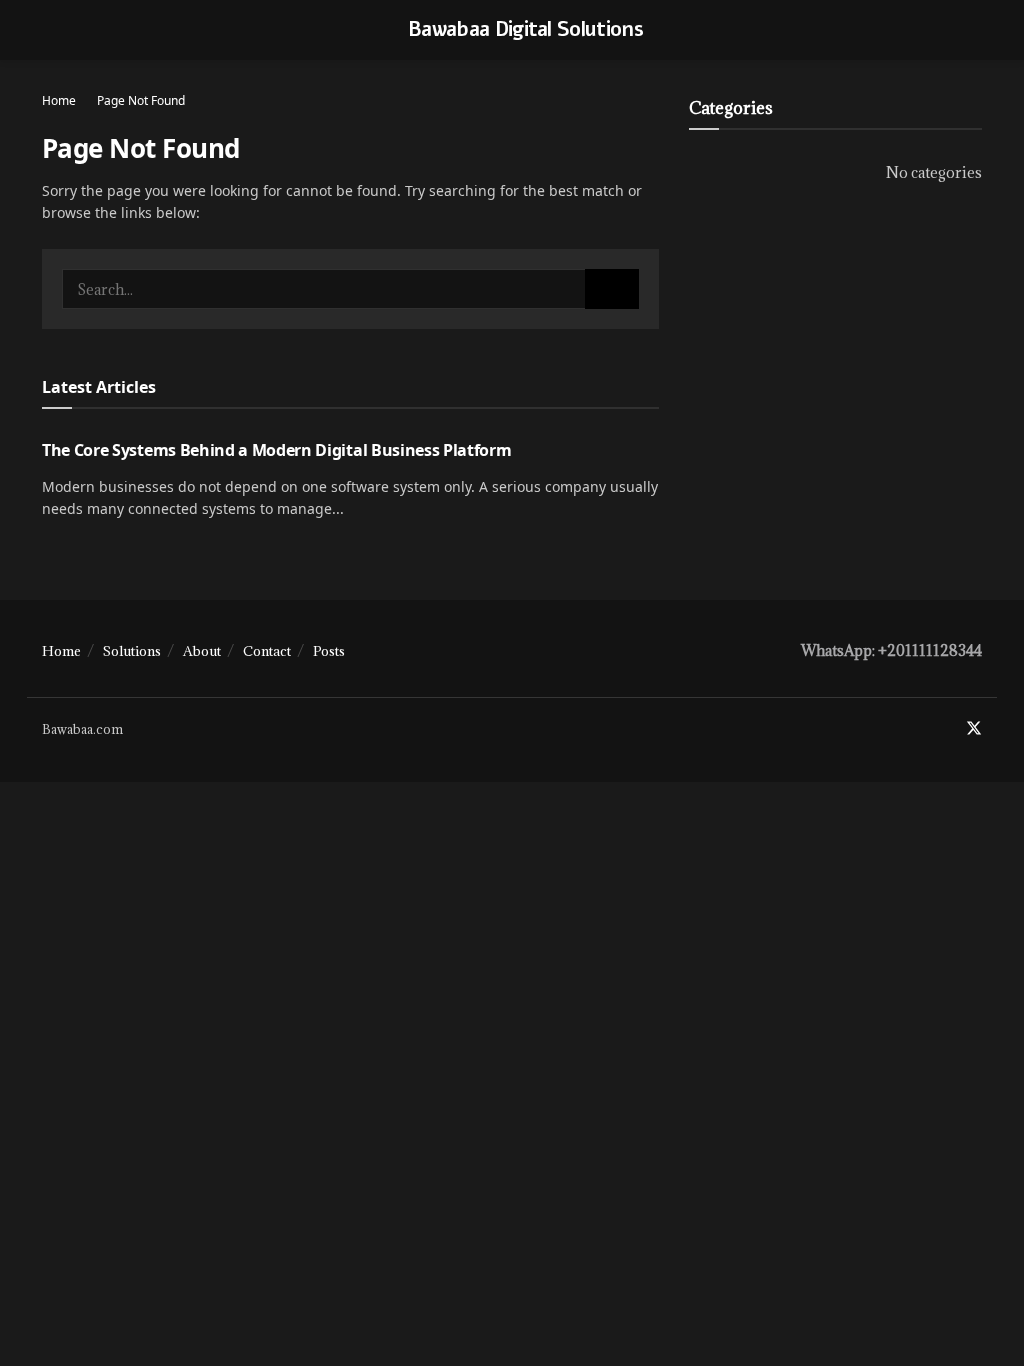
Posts (329, 651)
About (202, 651)
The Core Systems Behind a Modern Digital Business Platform (276, 450)
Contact (267, 651)
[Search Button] (612, 289)
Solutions (132, 651)
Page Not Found (141, 100)
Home (59, 100)
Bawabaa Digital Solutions (525, 30)
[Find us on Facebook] (947, 729)
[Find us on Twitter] (974, 729)
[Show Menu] (50, 30)
